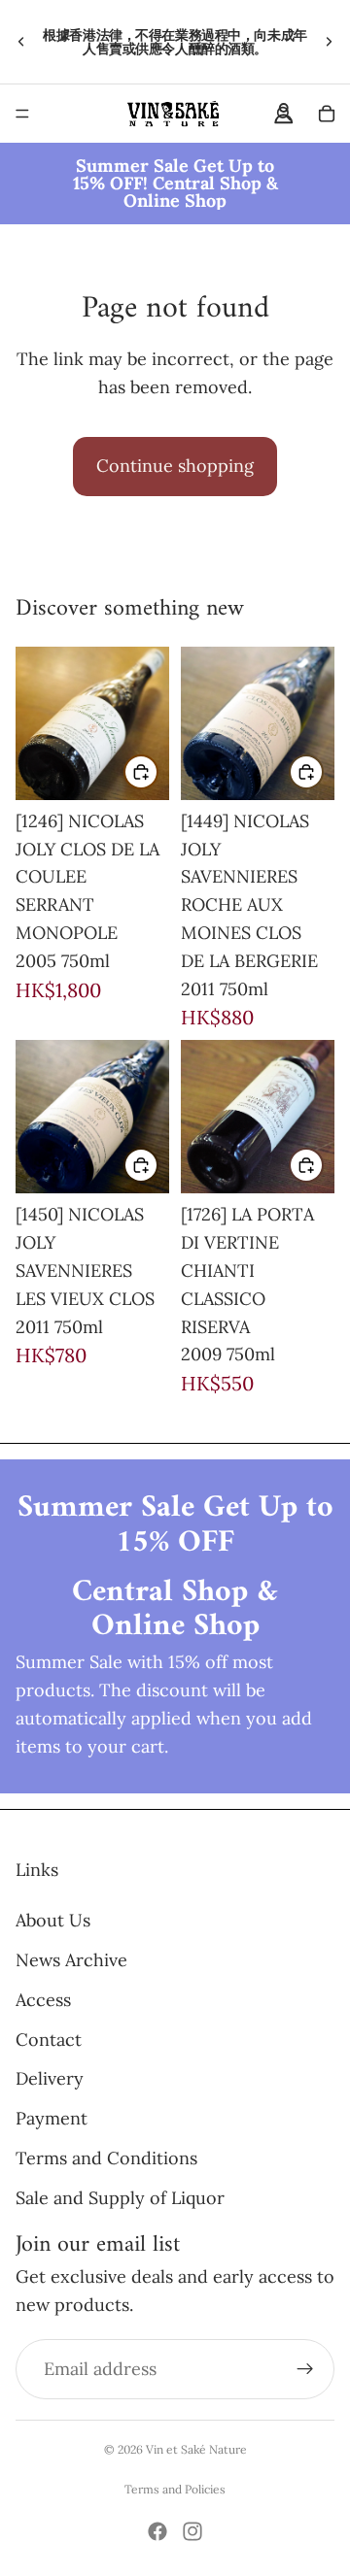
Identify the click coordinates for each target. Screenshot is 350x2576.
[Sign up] (305, 2369)
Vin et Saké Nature (196, 2449)
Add (157, 770)
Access (43, 2000)
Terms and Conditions (106, 2158)
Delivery (50, 2078)
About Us (53, 1920)
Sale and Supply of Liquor (120, 2198)
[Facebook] (157, 2531)
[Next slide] (329, 42)
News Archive (71, 1960)
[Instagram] (192, 2531)
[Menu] (22, 114)
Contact (49, 2039)
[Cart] (327, 114)
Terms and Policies (175, 2489)
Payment (52, 2118)
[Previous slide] (21, 42)
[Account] (284, 114)
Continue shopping (175, 466)
